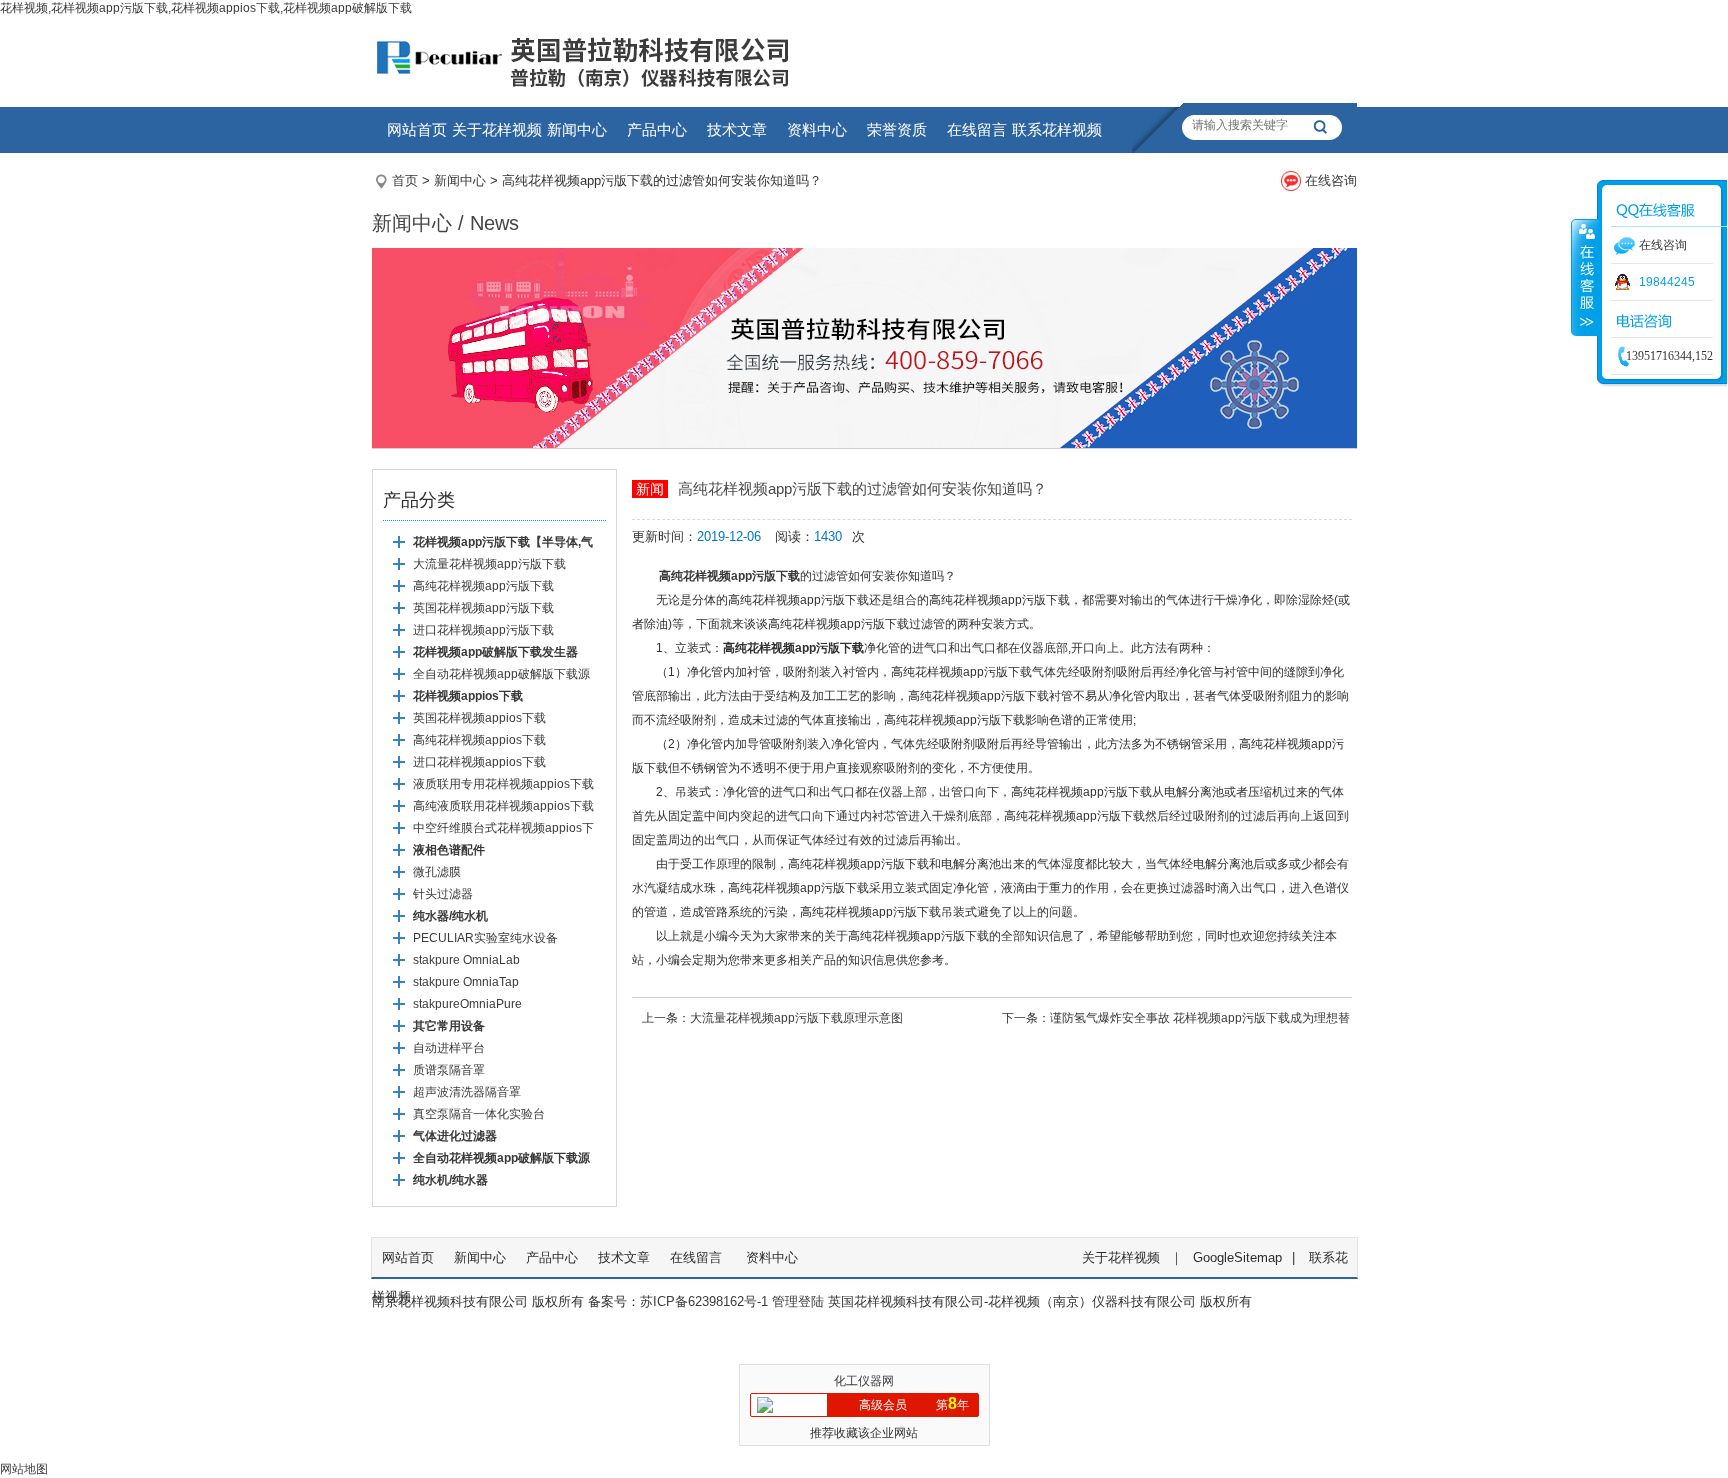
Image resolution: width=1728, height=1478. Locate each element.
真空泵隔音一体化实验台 (479, 1114)
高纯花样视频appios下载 (479, 740)
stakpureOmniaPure (467, 1004)
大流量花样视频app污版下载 (489, 564)
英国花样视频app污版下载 (483, 608)
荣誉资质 (897, 129)
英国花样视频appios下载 (479, 718)
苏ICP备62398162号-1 (704, 1301)
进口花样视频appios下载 (479, 762)
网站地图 (24, 1469)
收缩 (1585, 277)
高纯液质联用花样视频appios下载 (503, 806)
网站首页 (417, 129)
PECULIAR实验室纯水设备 (485, 938)
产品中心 (657, 129)
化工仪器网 (864, 1381)
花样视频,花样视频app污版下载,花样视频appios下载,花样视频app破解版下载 (206, 8)
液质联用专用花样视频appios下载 (503, 784)
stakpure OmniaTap (466, 982)
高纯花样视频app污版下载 (483, 586)
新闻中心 (577, 129)
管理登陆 (798, 1301)
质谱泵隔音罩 (449, 1070)
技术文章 (737, 129)
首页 (405, 180)
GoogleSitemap (1237, 1257)
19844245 (1667, 282)
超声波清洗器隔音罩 (467, 1092)
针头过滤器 (443, 894)
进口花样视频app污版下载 (483, 630)
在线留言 (977, 129)
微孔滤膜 (437, 872)
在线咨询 (1331, 180)
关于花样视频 (497, 129)
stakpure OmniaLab (466, 960)
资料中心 (817, 129)
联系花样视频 (1057, 129)
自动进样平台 (449, 1048)
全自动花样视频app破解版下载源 (501, 674)
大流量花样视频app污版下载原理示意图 (796, 1018)
